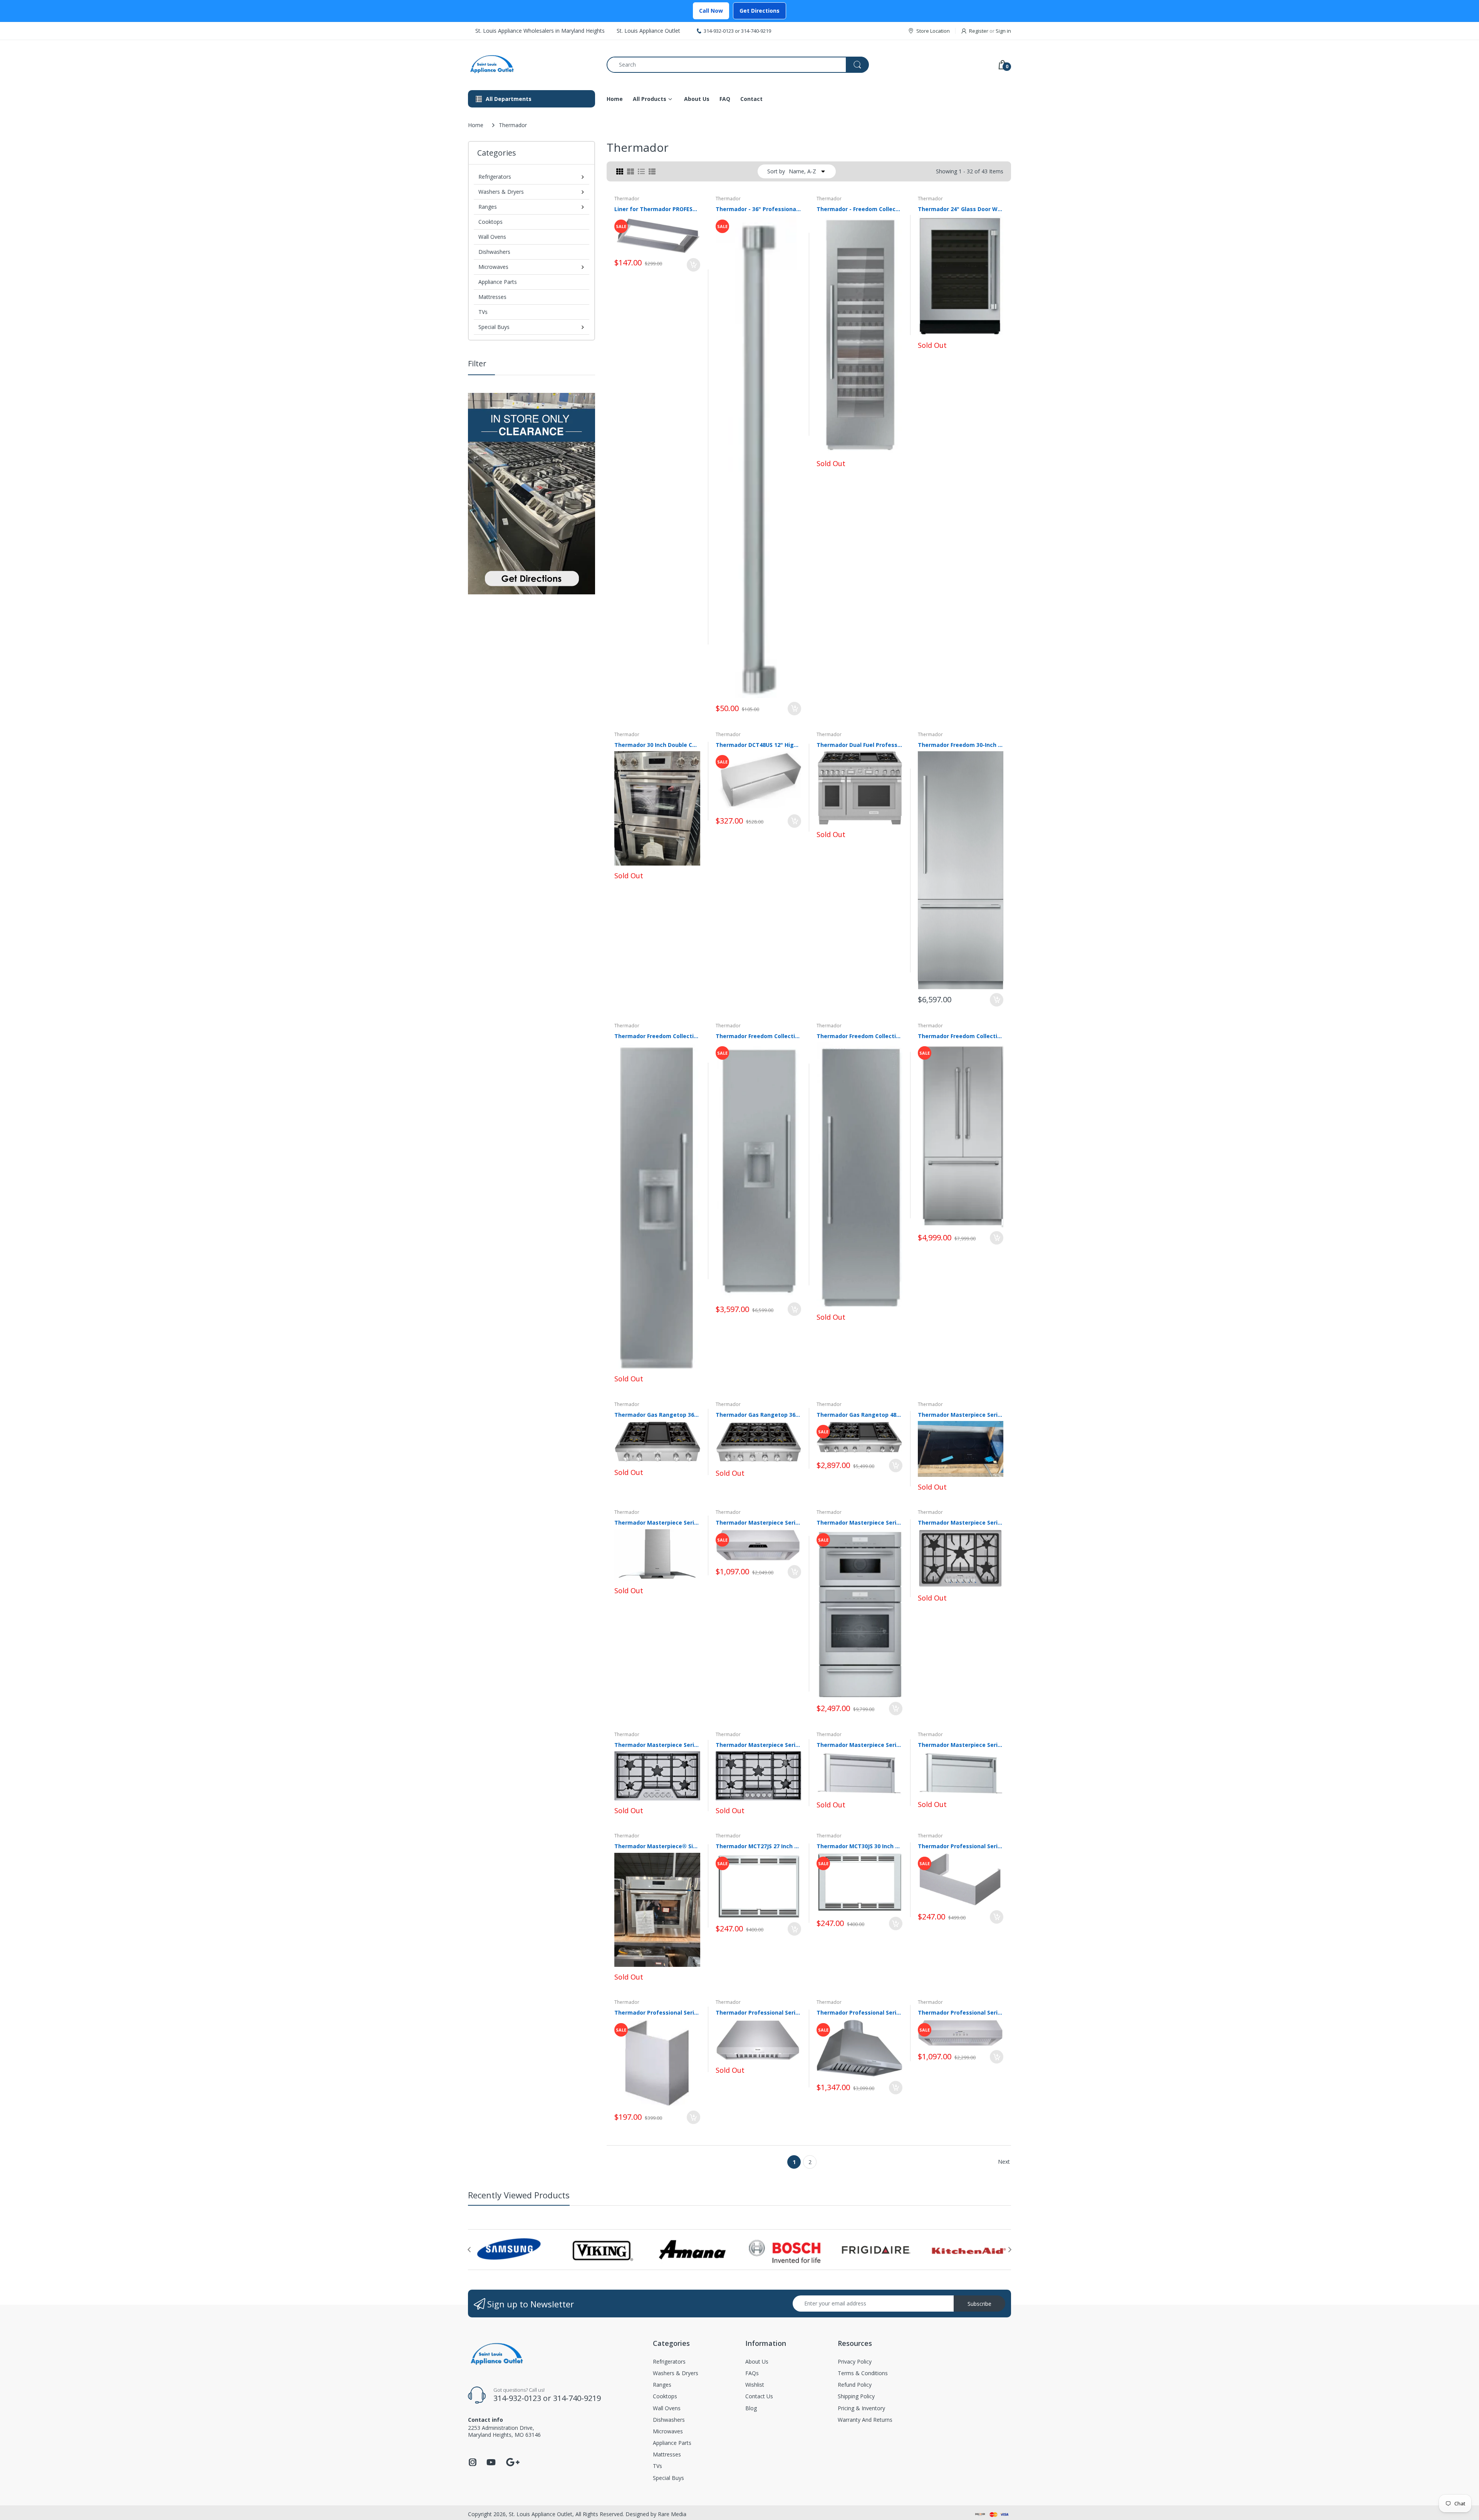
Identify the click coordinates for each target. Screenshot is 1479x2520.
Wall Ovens (492, 237)
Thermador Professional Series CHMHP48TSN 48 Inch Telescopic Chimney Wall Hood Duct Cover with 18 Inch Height (657, 2012)
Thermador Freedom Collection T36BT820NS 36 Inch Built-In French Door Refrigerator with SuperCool (961, 1036)
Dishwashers (494, 252)
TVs (483, 312)
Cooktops (490, 222)
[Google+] (513, 2461)
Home (476, 125)
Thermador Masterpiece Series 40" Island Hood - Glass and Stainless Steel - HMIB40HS (657, 1523)
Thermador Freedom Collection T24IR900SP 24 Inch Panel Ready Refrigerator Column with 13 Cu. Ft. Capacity (859, 1036)
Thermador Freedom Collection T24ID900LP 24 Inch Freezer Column (759, 1036)
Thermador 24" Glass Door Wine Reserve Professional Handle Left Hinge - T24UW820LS (961, 209)
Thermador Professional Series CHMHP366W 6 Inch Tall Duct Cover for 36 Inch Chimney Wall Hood (961, 1846)
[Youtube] (491, 2464)
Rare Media (672, 2514)
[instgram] (473, 2464)
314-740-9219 (756, 31)
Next (1004, 2162)
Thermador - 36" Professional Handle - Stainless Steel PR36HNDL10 (759, 209)
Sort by (776, 171)
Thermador (627, 199)
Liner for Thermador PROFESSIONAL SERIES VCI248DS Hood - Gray (657, 209)
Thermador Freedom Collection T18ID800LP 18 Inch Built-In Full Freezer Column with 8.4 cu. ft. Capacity (657, 1036)
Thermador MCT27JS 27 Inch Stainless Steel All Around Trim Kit (759, 1846)
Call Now (711, 11)
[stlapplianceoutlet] (532, 65)
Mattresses (492, 297)
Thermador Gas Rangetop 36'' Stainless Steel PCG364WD (657, 1415)
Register (979, 31)
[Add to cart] (693, 265)
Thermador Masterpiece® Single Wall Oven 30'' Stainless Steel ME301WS (657, 1846)
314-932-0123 (719, 31)
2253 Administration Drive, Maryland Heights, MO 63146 (504, 2431)
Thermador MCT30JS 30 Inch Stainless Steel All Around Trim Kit (859, 1846)
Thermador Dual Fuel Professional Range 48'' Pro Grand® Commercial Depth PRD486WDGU (859, 745)
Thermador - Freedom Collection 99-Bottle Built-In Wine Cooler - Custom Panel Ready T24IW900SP (859, 209)
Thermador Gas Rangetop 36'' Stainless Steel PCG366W (759, 1415)
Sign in (1003, 31)
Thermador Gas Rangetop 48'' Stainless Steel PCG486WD (859, 1415)
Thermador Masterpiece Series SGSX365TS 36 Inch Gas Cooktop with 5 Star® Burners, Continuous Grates (657, 1745)
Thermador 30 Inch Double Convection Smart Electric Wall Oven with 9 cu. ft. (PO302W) (657, 745)
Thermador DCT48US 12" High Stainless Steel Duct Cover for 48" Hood (759, 745)
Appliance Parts (498, 282)
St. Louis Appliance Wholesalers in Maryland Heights (540, 31)
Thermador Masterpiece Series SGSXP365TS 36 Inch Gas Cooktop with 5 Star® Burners (759, 1745)
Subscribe (979, 2304)
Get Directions (760, 11)
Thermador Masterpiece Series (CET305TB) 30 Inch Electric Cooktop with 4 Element (961, 1415)
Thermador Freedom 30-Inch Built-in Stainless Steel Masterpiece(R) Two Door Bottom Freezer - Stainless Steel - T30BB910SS (961, 745)
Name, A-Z (802, 171)
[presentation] (469, 2250)
